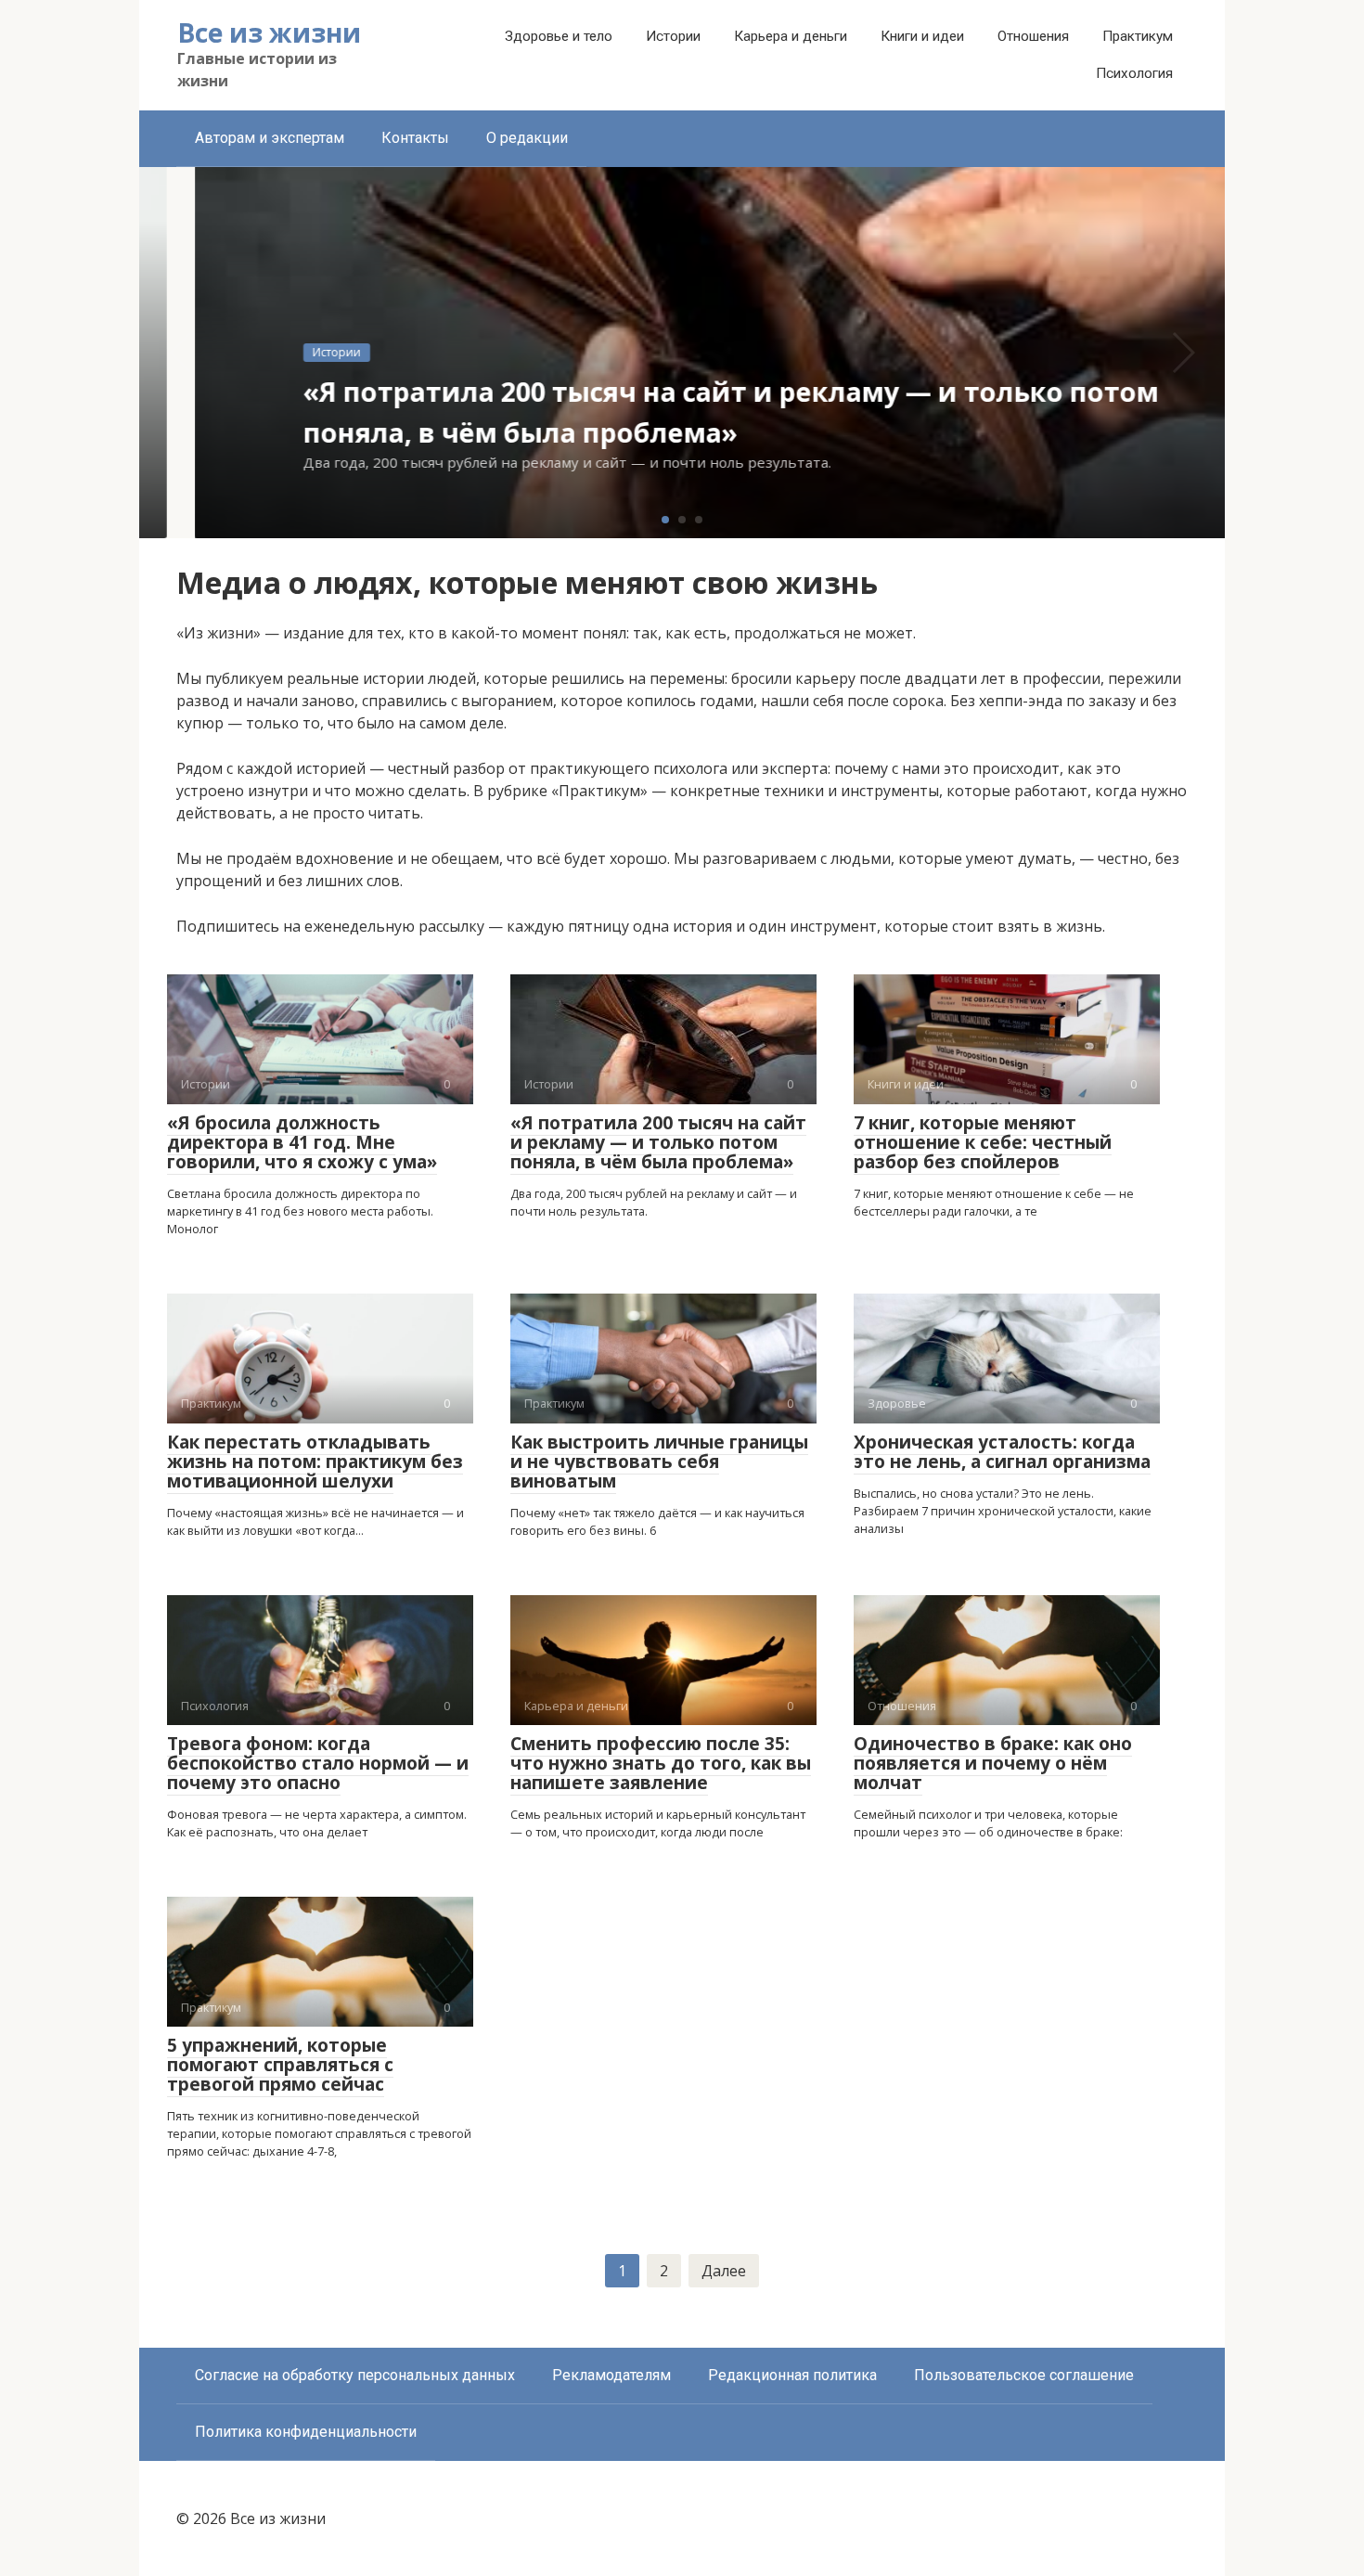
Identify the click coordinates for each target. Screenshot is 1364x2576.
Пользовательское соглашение (1024, 2375)
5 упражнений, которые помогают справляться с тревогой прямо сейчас (280, 2065)
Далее (724, 2271)
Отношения (1033, 36)
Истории (673, 36)
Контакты (415, 138)
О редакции (527, 138)
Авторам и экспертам (270, 138)
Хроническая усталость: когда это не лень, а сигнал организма (1002, 1452)
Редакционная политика (792, 2375)
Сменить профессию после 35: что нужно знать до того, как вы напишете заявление (661, 1763)
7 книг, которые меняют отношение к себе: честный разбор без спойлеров (983, 1142)
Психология (1134, 73)
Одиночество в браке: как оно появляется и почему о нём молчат (993, 1763)
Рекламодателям (611, 2375)
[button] (665, 520)
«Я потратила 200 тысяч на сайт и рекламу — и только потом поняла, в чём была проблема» (658, 1142)
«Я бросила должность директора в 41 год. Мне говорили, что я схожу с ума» (302, 1142)
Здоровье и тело (559, 36)
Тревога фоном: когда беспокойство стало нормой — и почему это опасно (318, 1763)
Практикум (1138, 36)
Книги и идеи (922, 36)
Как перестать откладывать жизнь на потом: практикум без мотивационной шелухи (315, 1462)
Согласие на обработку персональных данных (355, 2375)
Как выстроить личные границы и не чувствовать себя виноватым (659, 1462)
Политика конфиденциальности (306, 2432)
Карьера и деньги (791, 36)
